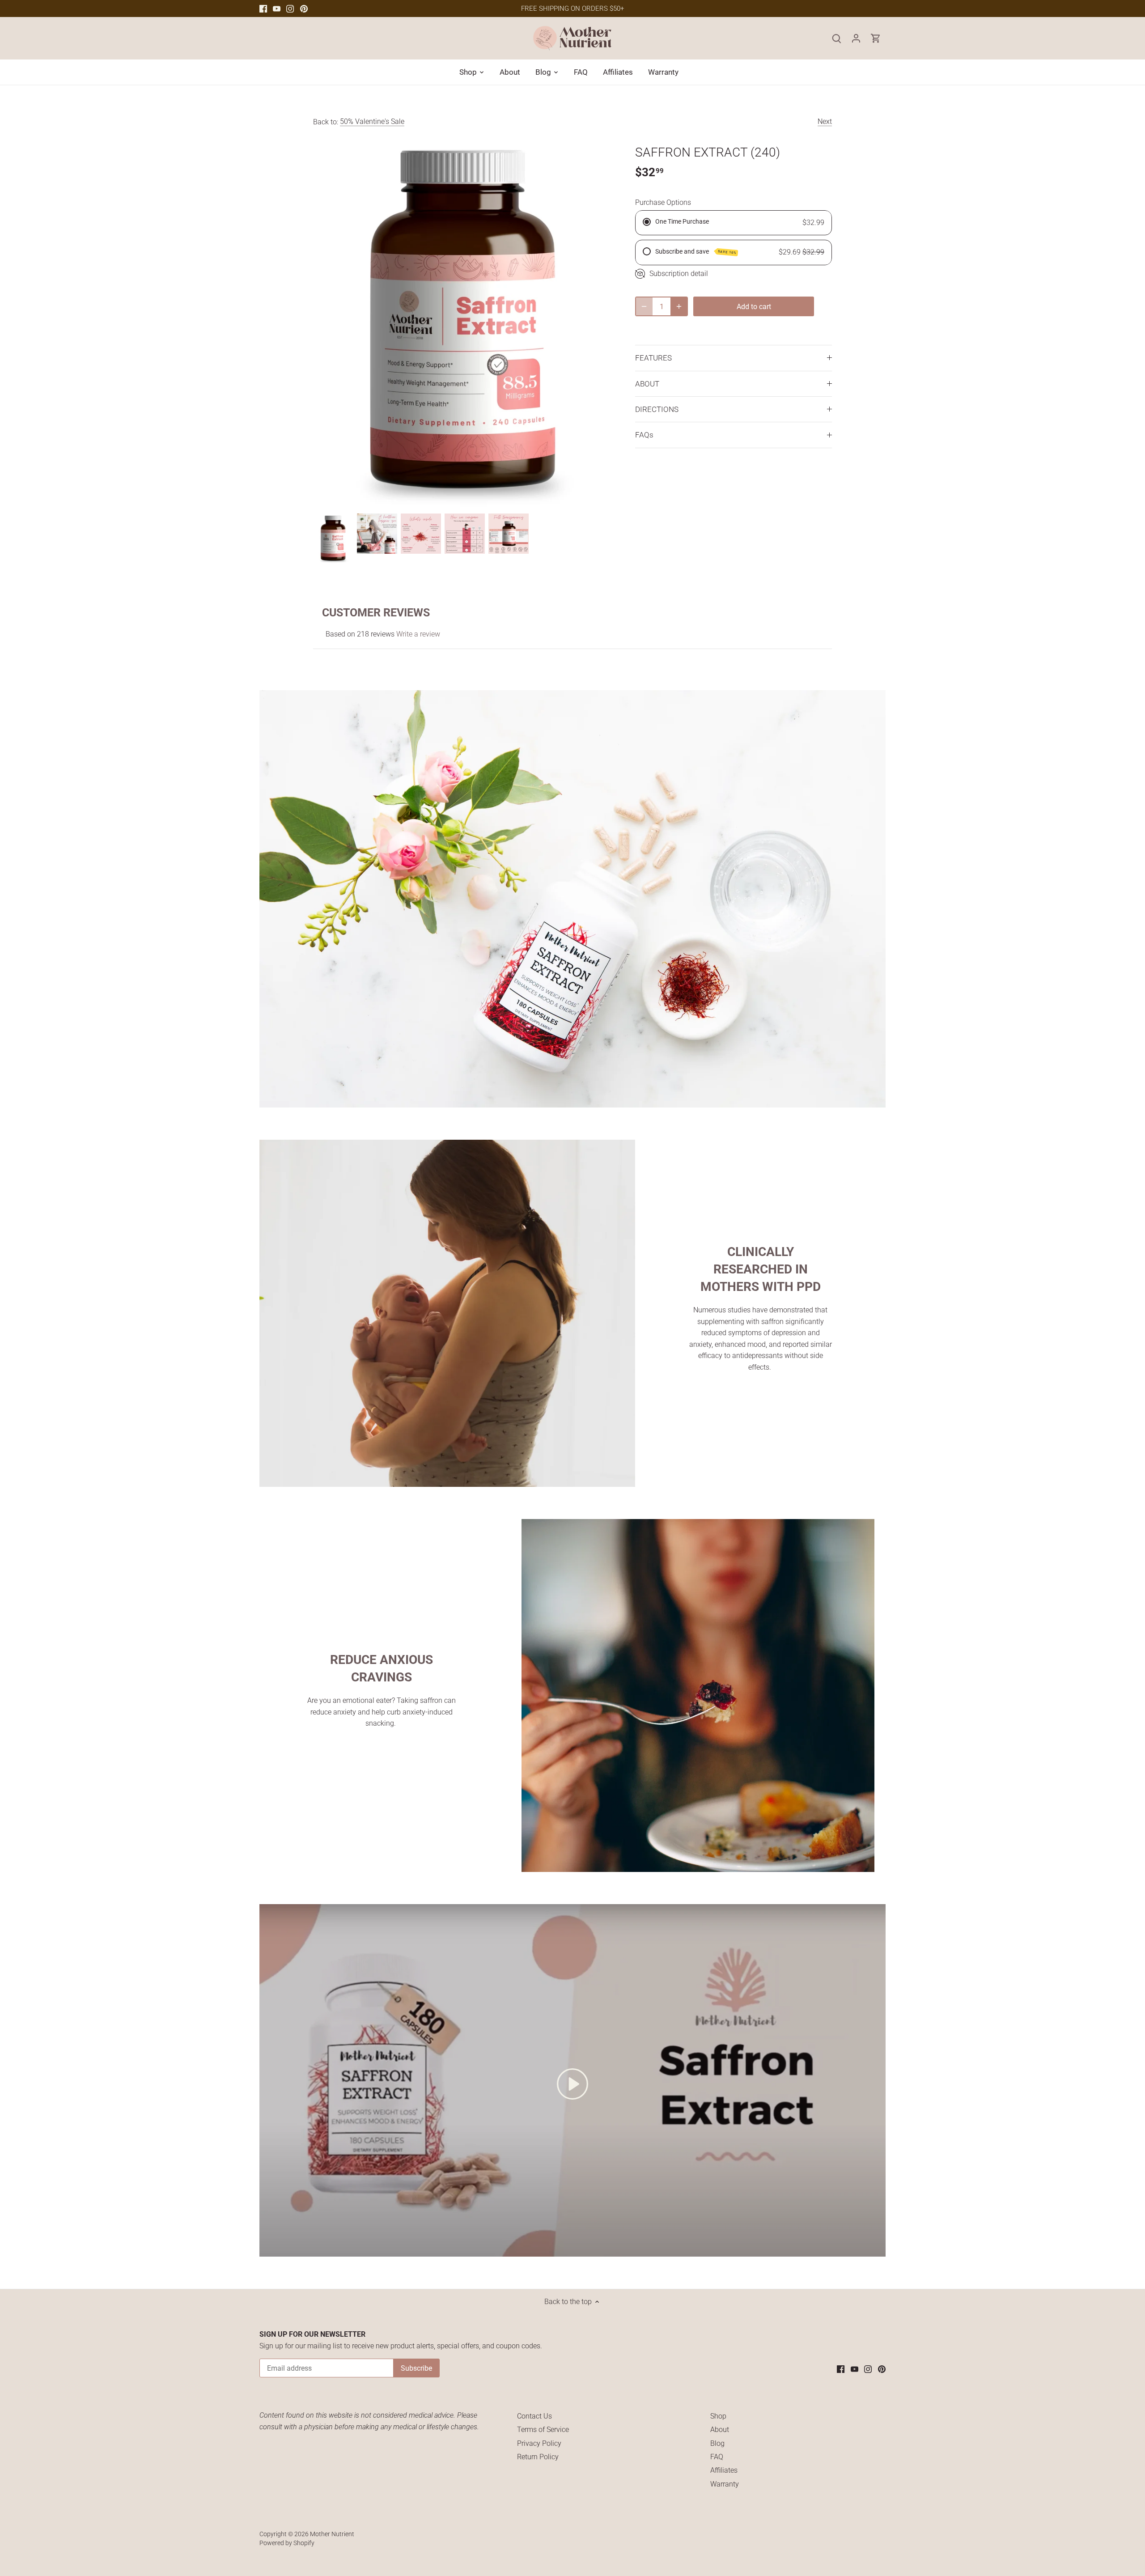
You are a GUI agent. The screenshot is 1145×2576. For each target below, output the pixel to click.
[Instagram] (290, 8)
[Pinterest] (304, 8)
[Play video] (572, 2084)
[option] (333, 539)
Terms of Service (543, 2430)
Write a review (418, 634)
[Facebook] (263, 8)
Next (825, 121)
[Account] (856, 38)
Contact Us (534, 2416)
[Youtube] (277, 8)
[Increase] (679, 306)
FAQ (717, 2457)
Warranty (725, 2484)
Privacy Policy (539, 2443)
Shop (718, 2416)
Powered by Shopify (287, 2543)
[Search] (836, 38)
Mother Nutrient (332, 2534)
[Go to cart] (876, 38)
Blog (717, 2443)
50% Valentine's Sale (372, 121)
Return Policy (538, 2457)
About (720, 2430)
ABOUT (647, 384)
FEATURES (653, 358)
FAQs (644, 435)
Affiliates (724, 2470)
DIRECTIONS (657, 409)
